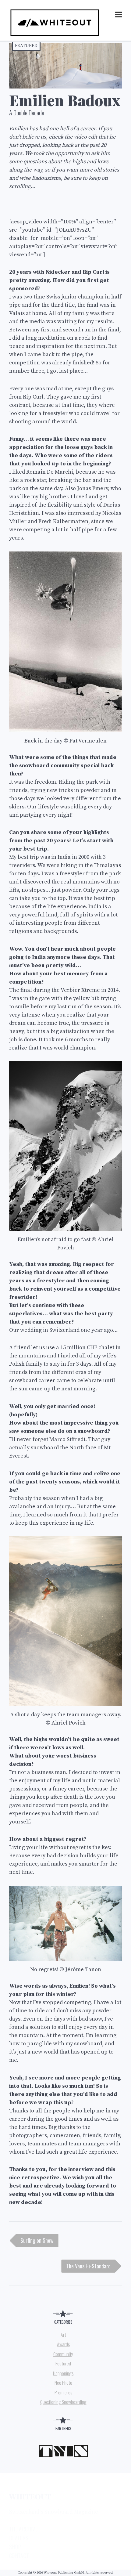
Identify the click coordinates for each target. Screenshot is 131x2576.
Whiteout (30, 2496)
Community (63, 2354)
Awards (63, 2344)
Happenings (63, 2373)
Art (63, 2335)
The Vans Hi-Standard (88, 2266)
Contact (19, 2556)
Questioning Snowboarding (63, 2402)
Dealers (19, 2538)
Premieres (63, 2392)
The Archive (23, 2529)
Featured (26, 46)
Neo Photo (63, 2383)
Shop (15, 2547)
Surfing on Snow (37, 2240)
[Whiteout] (55, 36)
